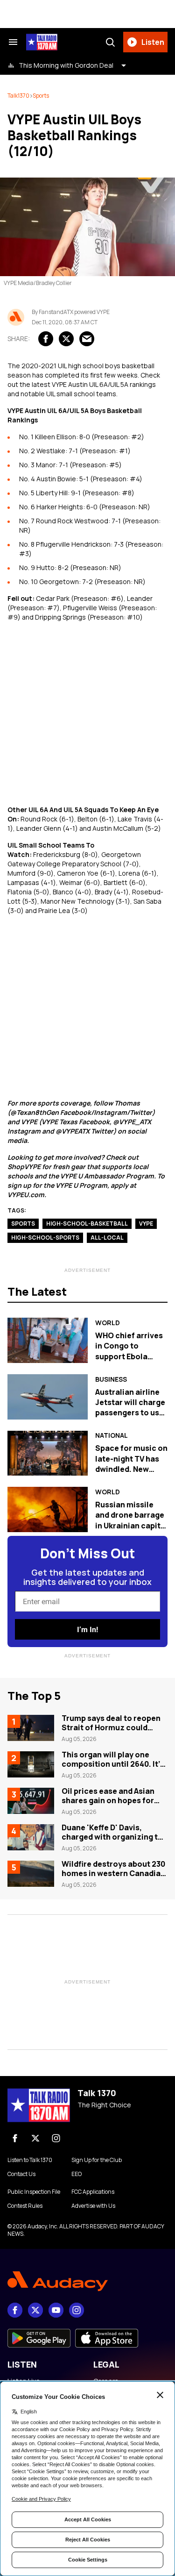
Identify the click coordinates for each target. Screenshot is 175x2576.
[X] (35, 2138)
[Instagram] (56, 2138)
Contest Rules (25, 2206)
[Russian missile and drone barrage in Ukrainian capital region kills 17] (48, 1509)
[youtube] (56, 2310)
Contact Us (21, 2174)
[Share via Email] (87, 339)
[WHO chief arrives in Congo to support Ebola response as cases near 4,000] (48, 1340)
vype (146, 1224)
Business (111, 1379)
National (112, 1435)
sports (23, 1224)
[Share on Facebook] (46, 339)
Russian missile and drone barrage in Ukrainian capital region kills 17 (131, 1520)
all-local (107, 1238)
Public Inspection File (34, 2192)
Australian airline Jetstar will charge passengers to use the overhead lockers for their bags (130, 1418)
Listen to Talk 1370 (30, 2160)
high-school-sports (45, 1238)
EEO (77, 2174)
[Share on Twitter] (66, 339)
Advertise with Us (93, 2206)
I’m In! (87, 1630)
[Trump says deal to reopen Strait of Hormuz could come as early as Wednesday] (31, 1728)
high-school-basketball (87, 1224)
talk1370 (18, 96)
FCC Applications (93, 2192)
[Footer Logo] (87, 2281)
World (108, 1323)
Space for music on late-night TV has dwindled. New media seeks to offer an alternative (131, 1474)
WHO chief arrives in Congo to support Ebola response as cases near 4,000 (130, 1356)
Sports (41, 96)
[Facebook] (15, 2138)
